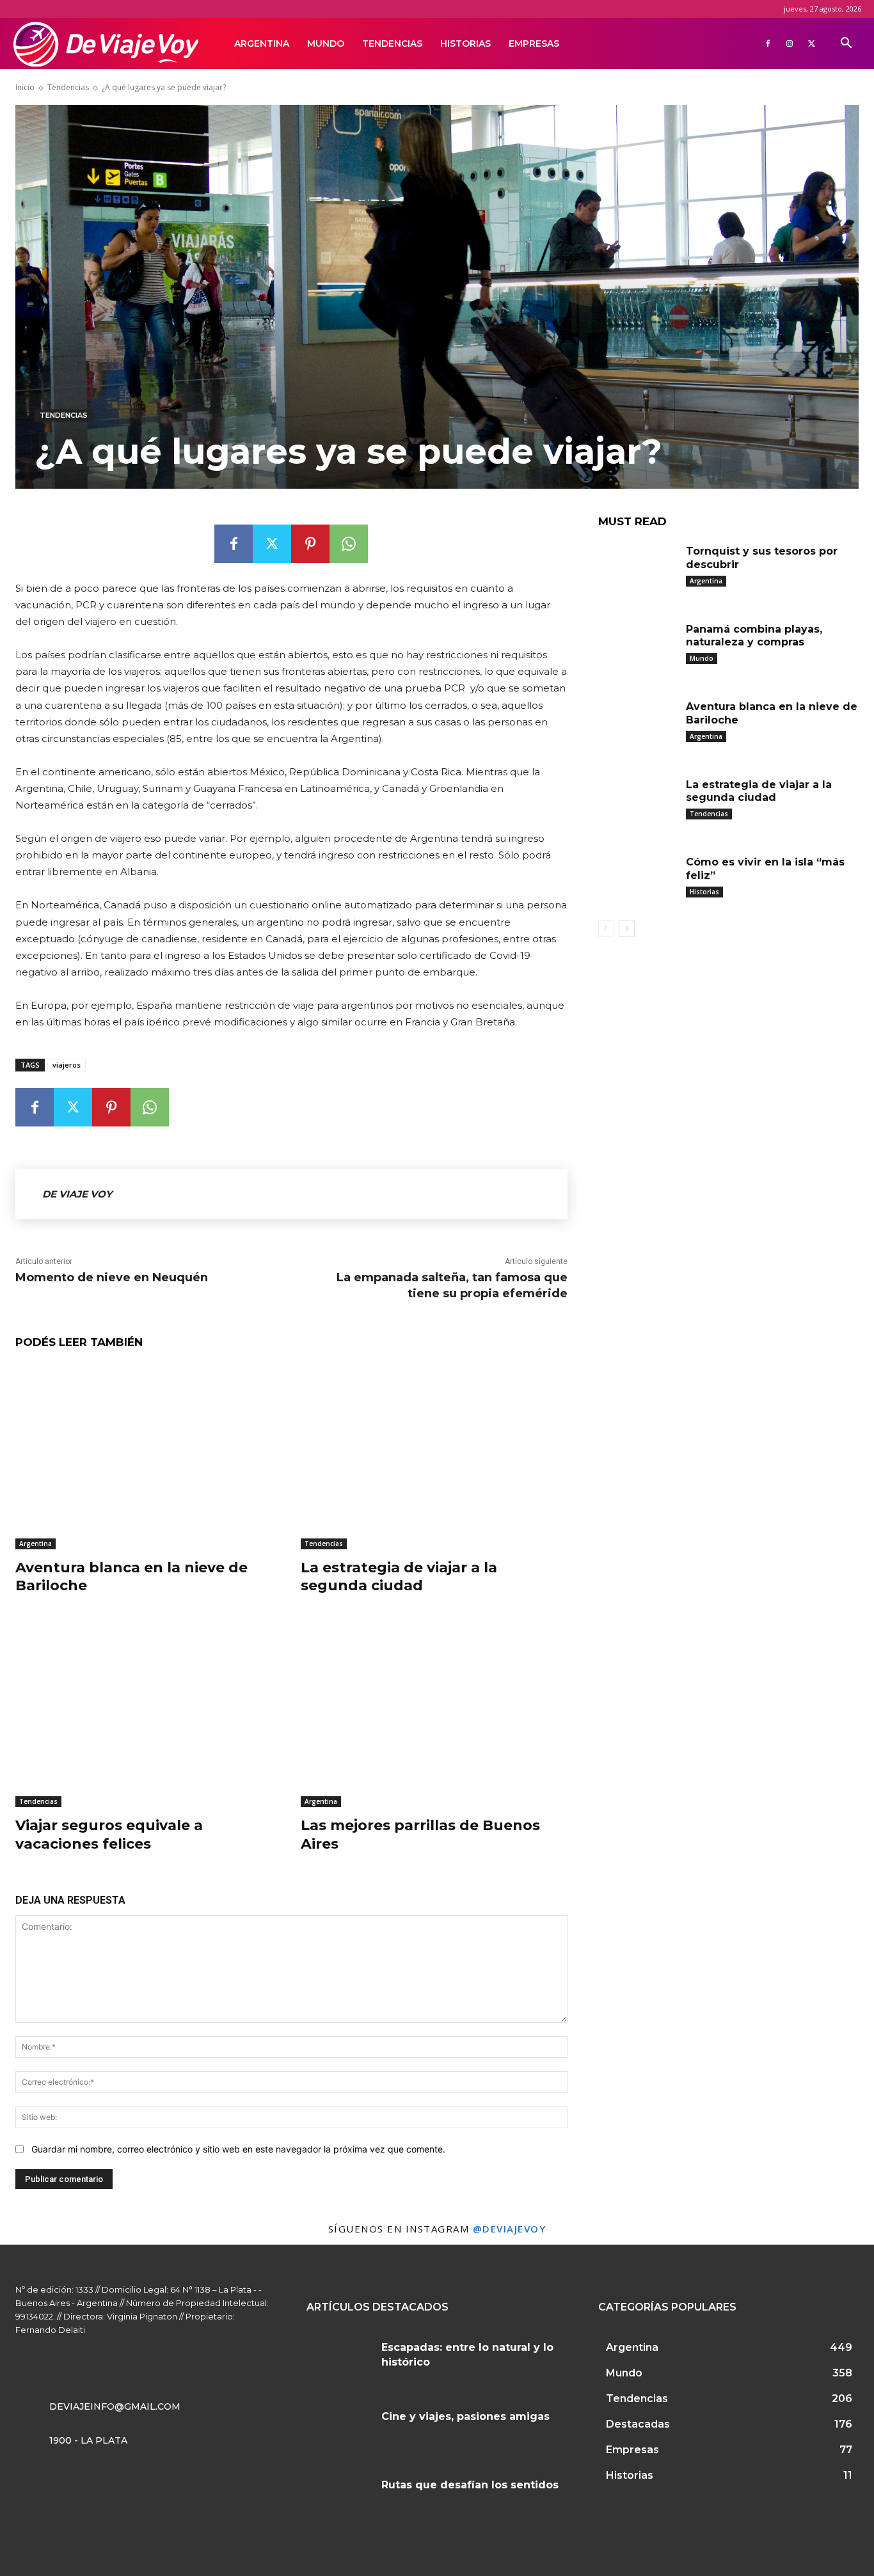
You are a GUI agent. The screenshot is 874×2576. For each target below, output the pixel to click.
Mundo (326, 43)
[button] (846, 44)
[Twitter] (811, 43)
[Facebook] (768, 43)
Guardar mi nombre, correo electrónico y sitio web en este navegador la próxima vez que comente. (238, 2149)
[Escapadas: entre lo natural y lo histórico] (339, 2361)
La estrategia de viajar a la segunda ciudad (399, 1577)
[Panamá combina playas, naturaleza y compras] (637, 647)
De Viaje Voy (77, 1194)
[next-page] (627, 929)
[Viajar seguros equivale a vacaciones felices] (148, 1714)
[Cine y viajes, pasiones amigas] (339, 2430)
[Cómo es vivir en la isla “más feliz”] (637, 880)
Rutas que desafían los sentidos (470, 2485)
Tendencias (392, 43)
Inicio (25, 87)
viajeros (67, 1065)
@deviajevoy (510, 2229)
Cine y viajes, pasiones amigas (465, 2416)
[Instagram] (790, 43)
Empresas (534, 43)
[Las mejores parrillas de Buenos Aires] (434, 1714)
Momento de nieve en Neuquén (112, 1277)
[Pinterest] (310, 544)
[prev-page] (606, 929)
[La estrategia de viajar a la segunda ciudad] (434, 1456)
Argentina (262, 43)
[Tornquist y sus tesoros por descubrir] (637, 569)
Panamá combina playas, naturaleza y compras (754, 636)
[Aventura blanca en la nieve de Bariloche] (148, 1456)
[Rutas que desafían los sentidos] (339, 2499)
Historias (465, 43)
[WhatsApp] (349, 544)
